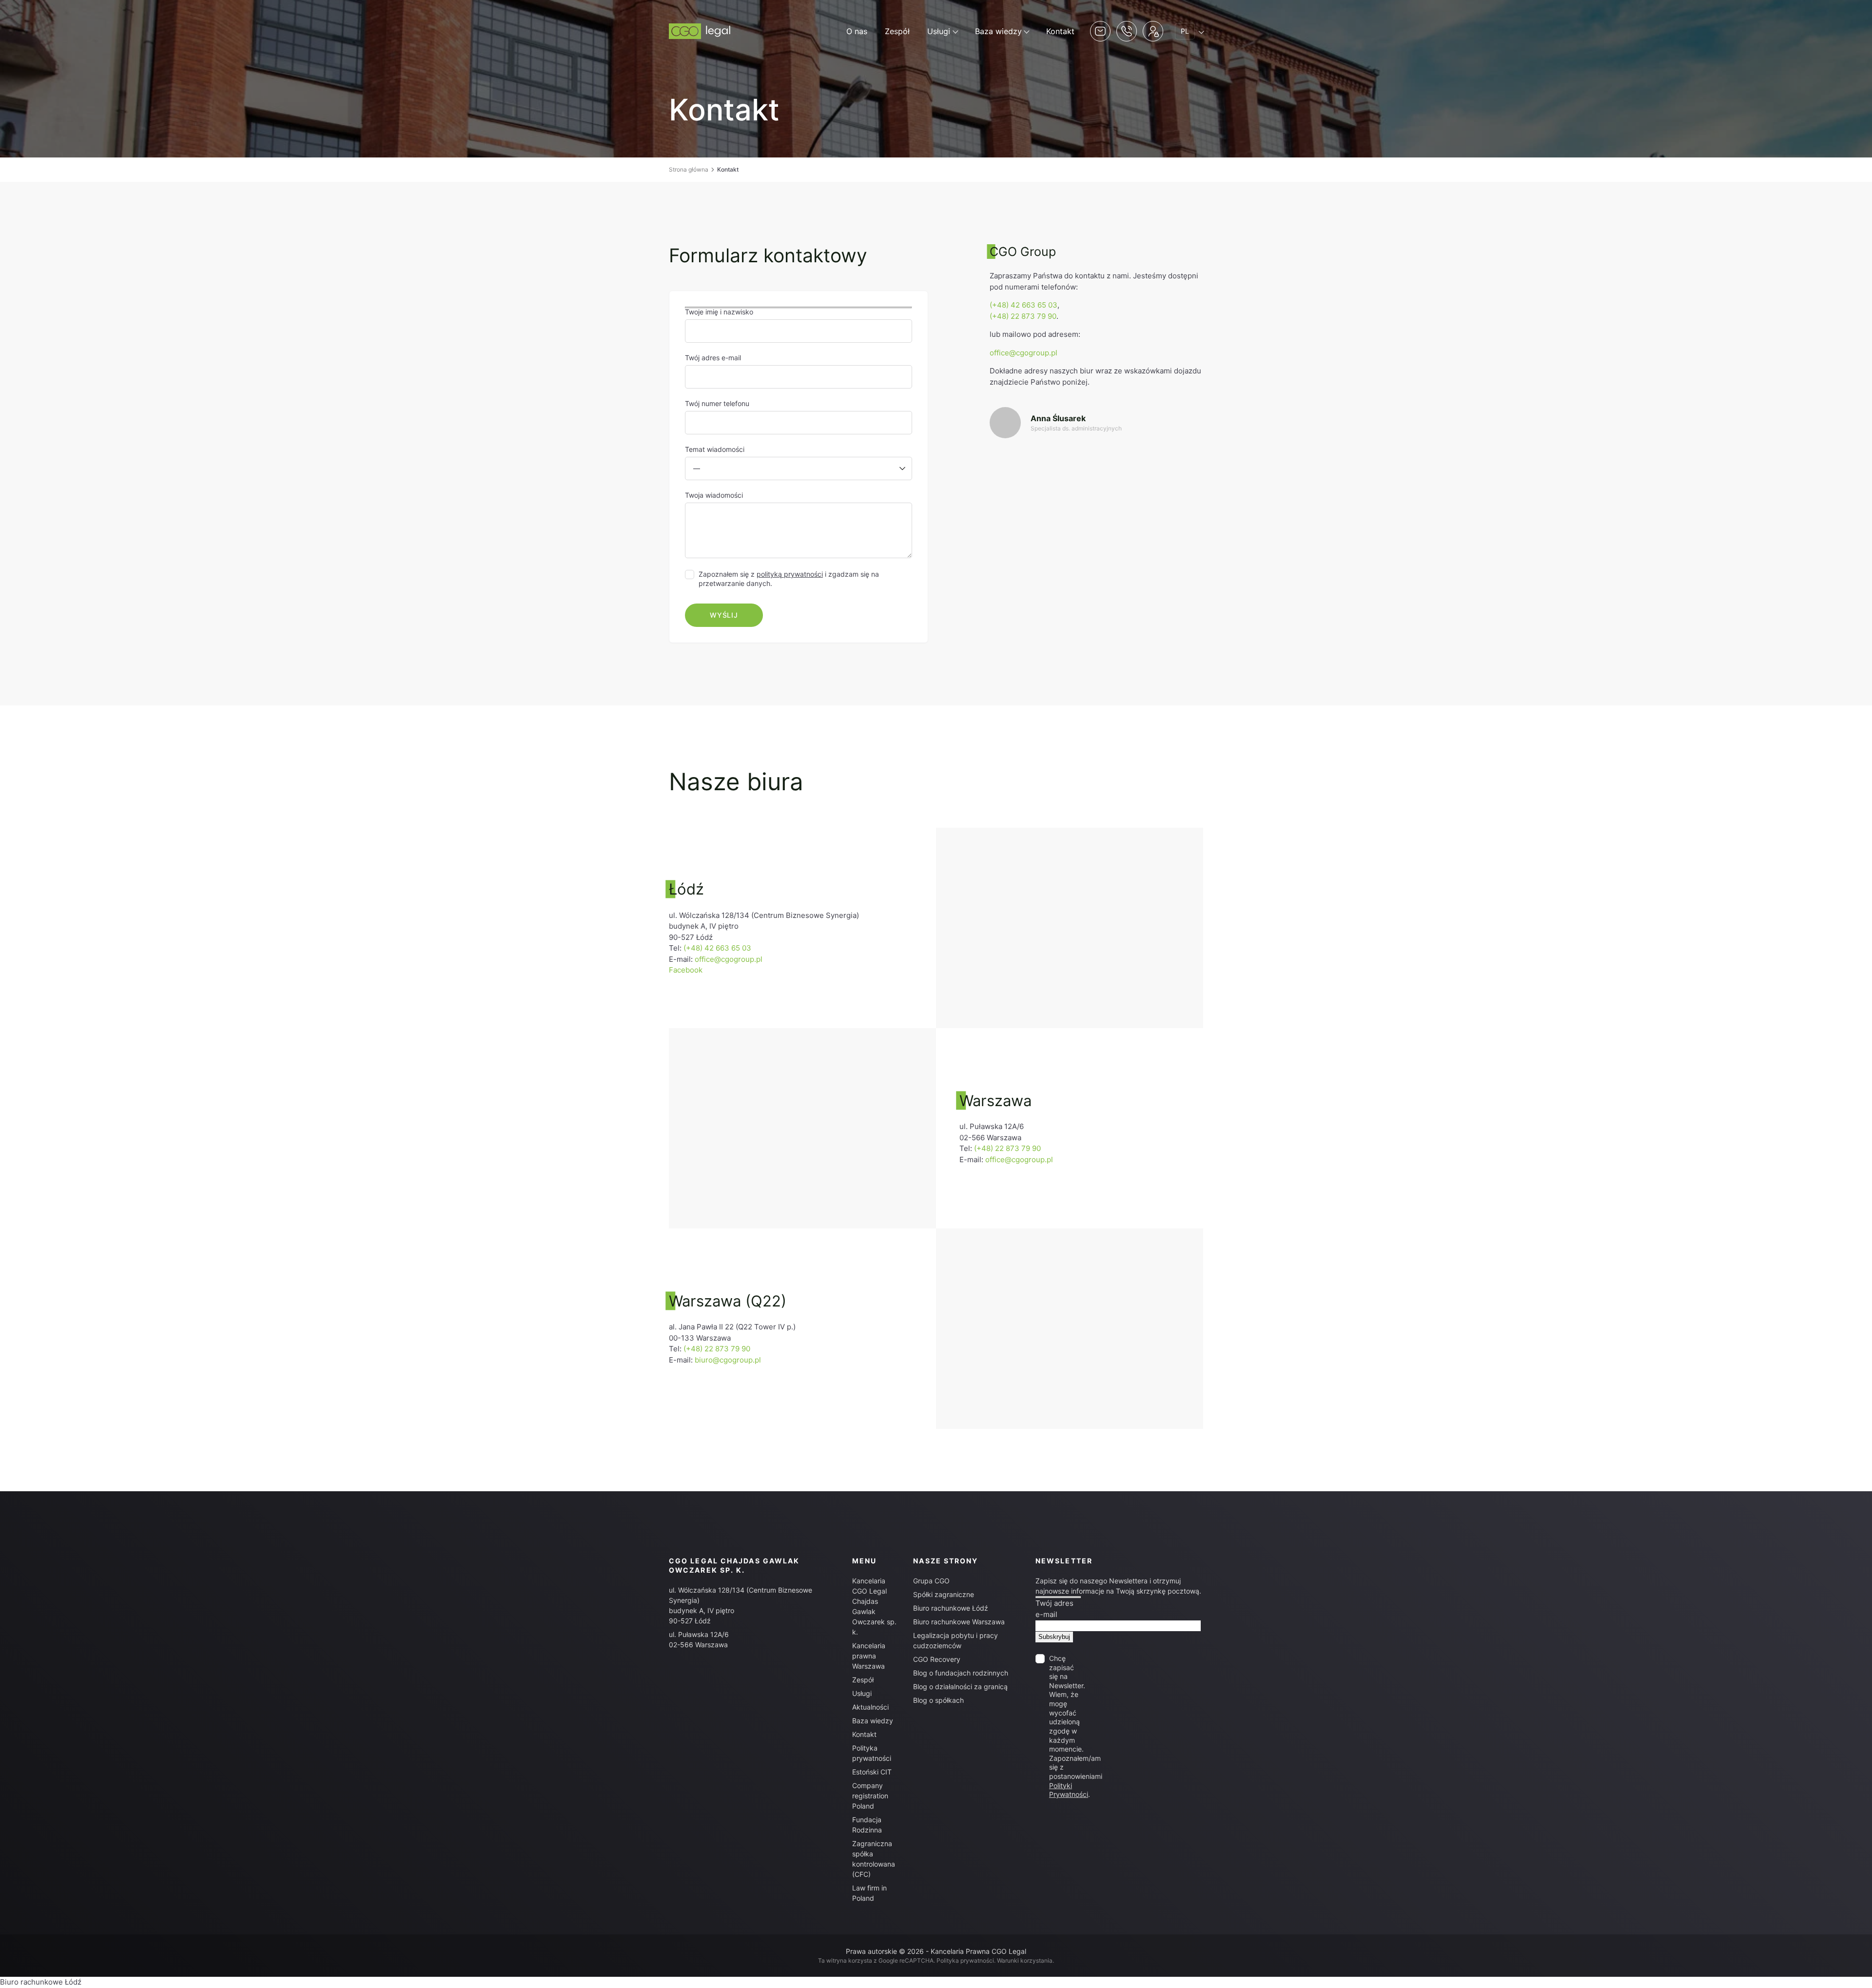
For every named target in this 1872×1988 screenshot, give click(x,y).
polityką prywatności (790, 574)
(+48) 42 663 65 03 (1024, 305)
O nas (857, 31)
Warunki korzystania (1025, 1960)
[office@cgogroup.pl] (1096, 423)
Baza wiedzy (998, 31)
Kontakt (1060, 31)
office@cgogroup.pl (1024, 353)
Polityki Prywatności (1069, 1790)
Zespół (897, 31)
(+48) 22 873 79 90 (1023, 316)
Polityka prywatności (965, 1960)
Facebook (686, 970)
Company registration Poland (870, 1796)
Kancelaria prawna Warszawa (869, 1656)
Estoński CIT (872, 1772)
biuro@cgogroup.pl (728, 1360)
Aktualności (870, 1707)
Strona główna (689, 169)
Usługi (939, 31)
